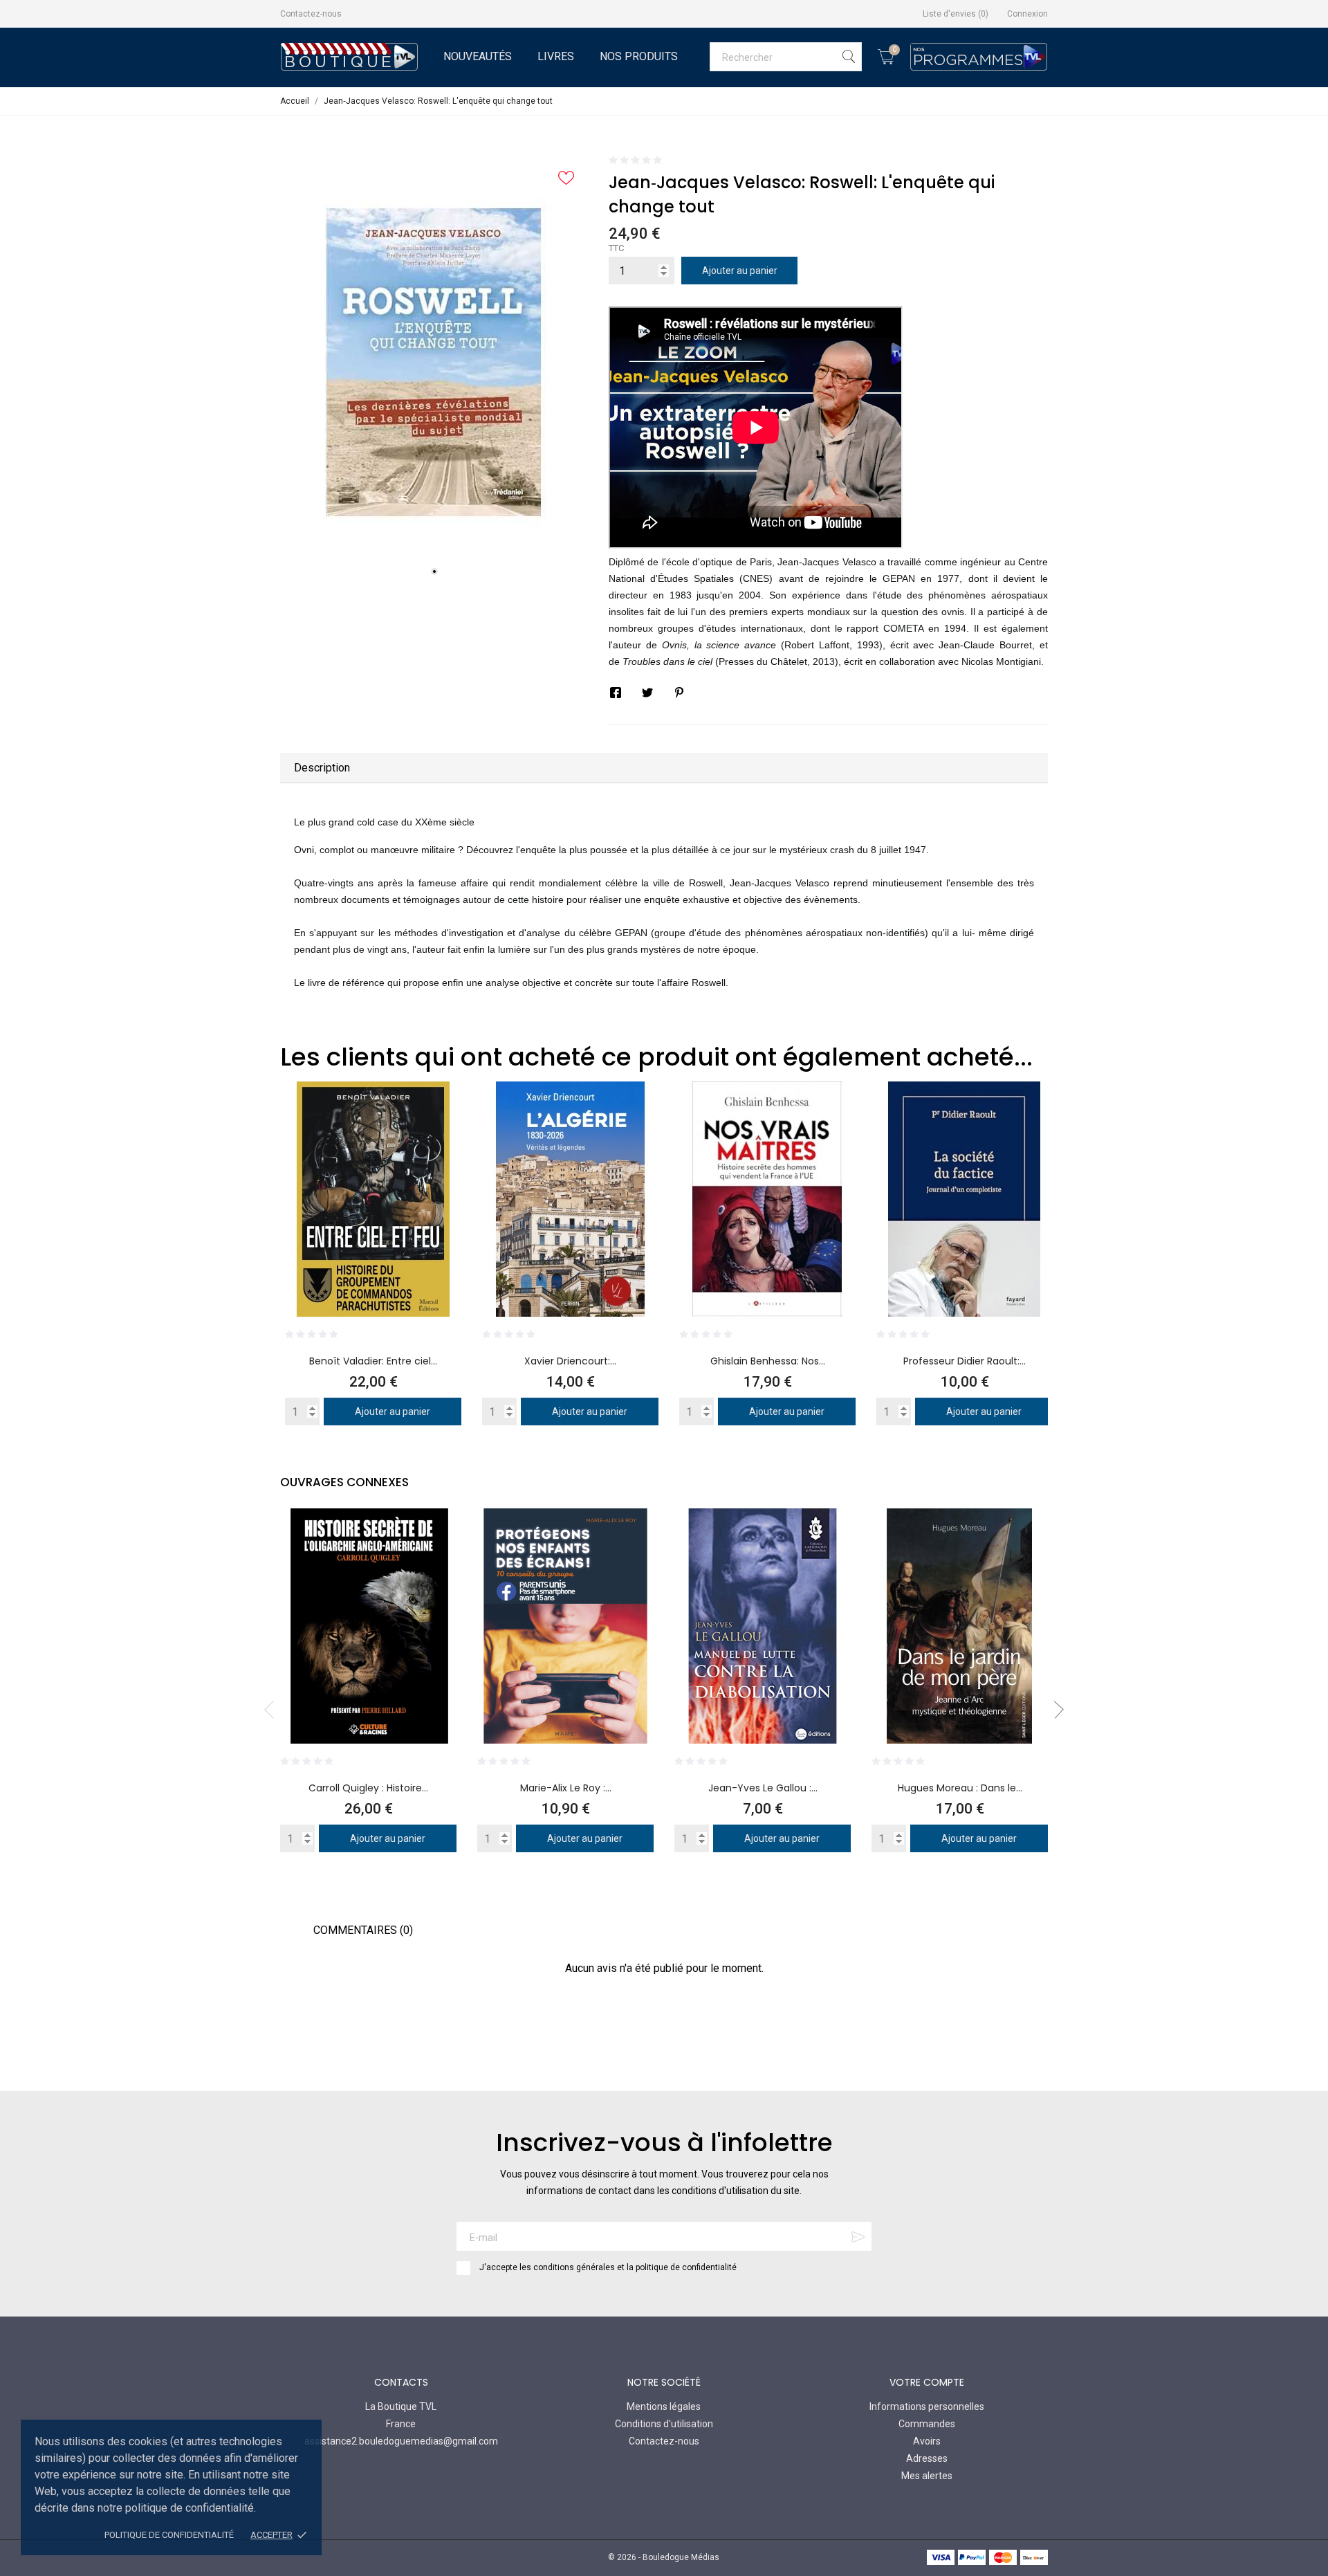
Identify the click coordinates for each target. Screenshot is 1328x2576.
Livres (556, 56)
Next (1055, 1710)
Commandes (927, 2424)
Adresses (927, 2458)
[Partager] (616, 693)
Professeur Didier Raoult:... (965, 1361)
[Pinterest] (679, 693)
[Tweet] (647, 693)
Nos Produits (639, 56)
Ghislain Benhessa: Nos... (768, 1361)
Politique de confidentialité (169, 2535)
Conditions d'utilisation (664, 2424)
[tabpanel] (434, 362)
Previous (273, 1710)
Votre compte (927, 2382)
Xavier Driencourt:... (570, 1361)
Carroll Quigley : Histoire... (368, 1788)
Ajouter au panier (740, 271)
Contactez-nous (311, 14)
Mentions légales (664, 2406)
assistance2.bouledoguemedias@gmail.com (401, 2441)
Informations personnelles (927, 2406)
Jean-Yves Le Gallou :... (763, 1788)
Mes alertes (927, 2476)
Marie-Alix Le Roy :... (566, 1788)
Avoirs (927, 2441)
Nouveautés (478, 56)
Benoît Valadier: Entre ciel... (373, 1361)
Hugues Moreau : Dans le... (960, 1788)
